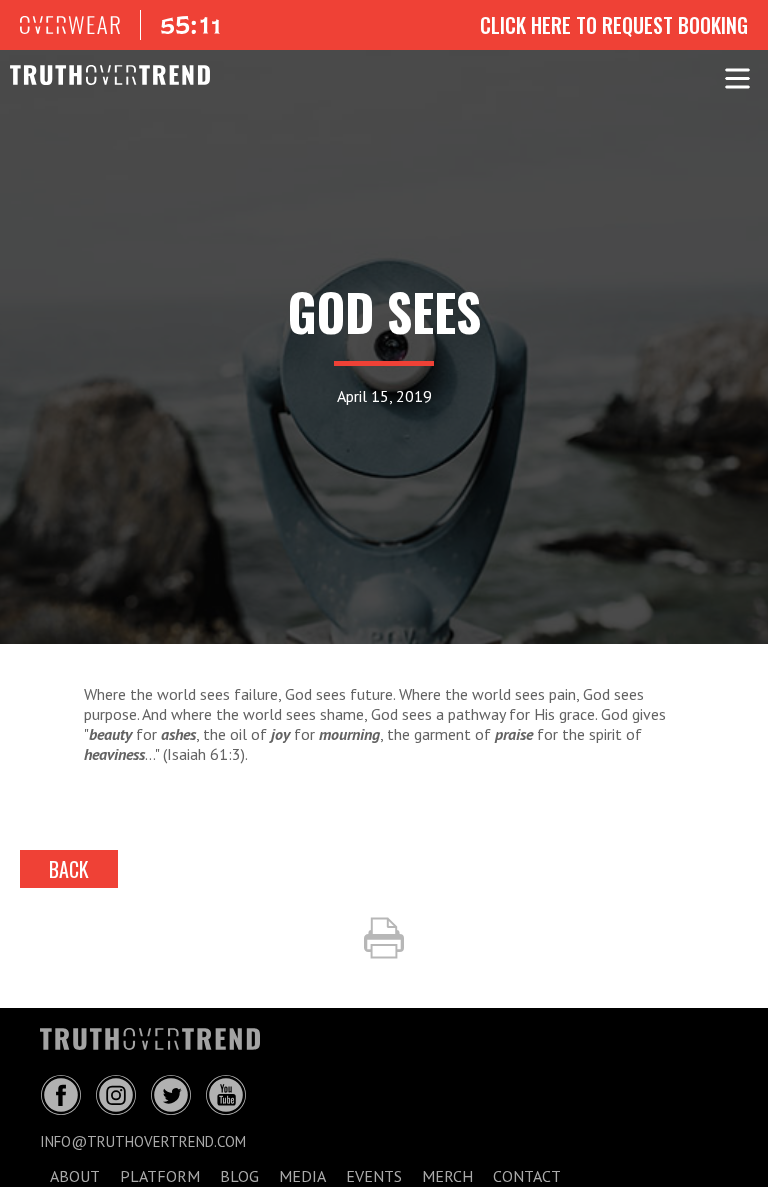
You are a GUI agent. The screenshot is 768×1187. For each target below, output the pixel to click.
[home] (100, 75)
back (69, 869)
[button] (737, 75)
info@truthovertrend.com (143, 1141)
